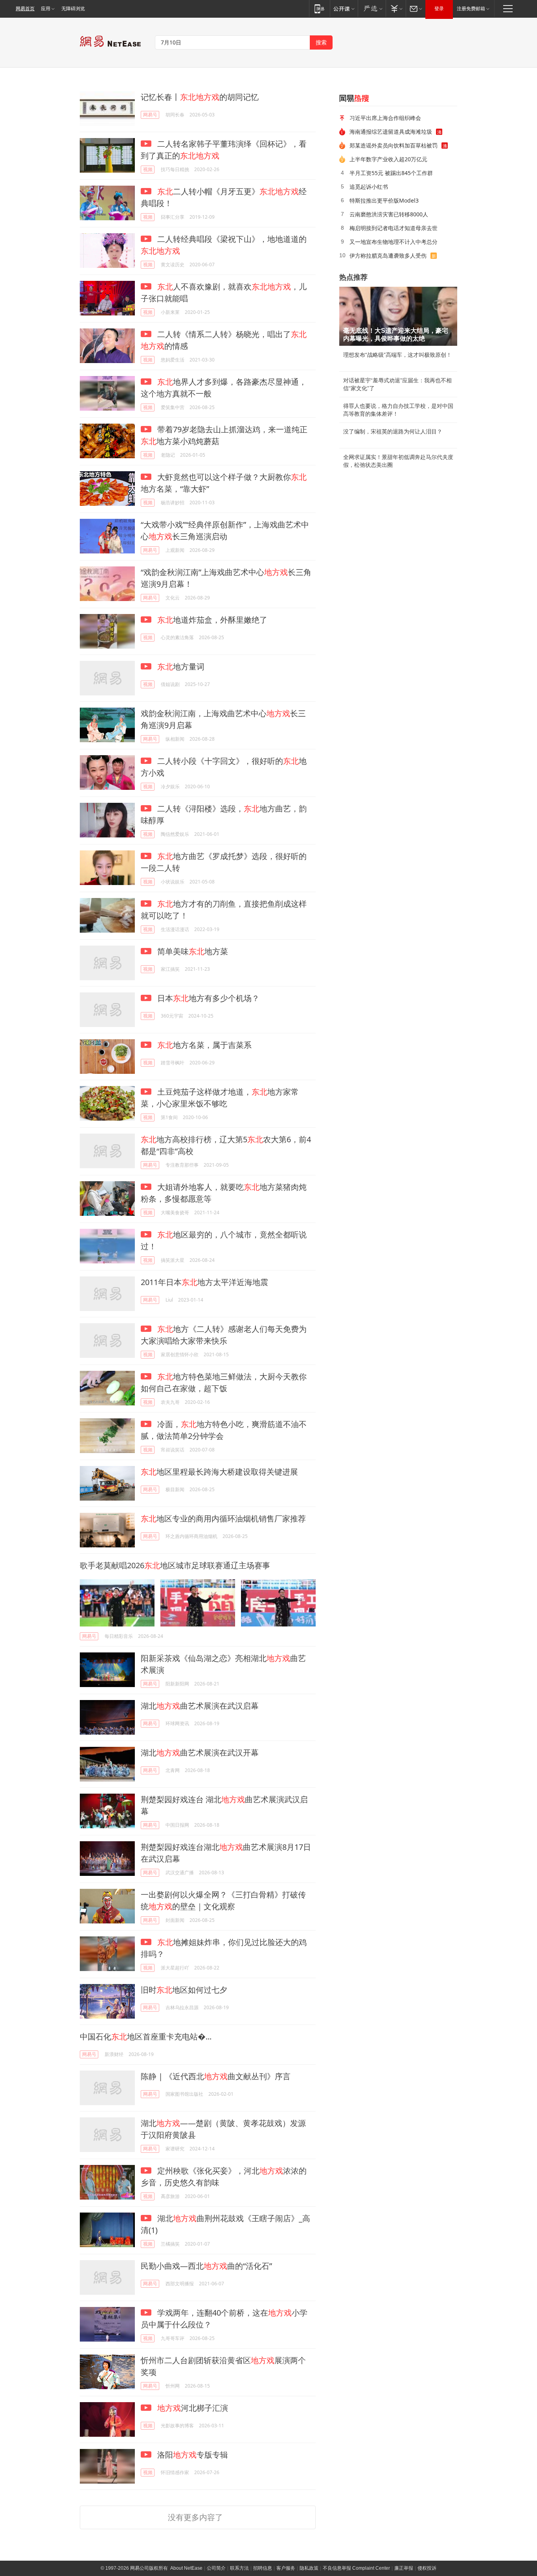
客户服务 (286, 2568)
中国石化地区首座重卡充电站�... (146, 2037)
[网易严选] (372, 8)
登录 (439, 9)
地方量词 (181, 667)
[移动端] (319, 8)
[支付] (396, 8)
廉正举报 (404, 2568)
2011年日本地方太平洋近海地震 (204, 1282)
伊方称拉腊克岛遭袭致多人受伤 (388, 255)
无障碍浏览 (73, 9)
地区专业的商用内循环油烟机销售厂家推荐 (223, 1518)
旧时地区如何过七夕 (184, 1990)
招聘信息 (263, 2568)
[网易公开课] (344, 8)
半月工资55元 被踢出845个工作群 (391, 173)
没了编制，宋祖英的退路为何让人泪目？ (393, 431)
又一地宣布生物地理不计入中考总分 (394, 242)
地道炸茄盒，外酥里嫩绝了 (212, 620)
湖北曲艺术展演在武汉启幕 (200, 1706)
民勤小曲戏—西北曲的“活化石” (206, 2266)
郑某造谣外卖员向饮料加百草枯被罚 (394, 145)
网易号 (150, 115)
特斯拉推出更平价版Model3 (384, 200)
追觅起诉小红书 (369, 187)
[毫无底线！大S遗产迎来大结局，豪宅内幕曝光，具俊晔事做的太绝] (398, 316)
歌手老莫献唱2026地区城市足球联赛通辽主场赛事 (175, 1565)
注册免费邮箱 (471, 9)
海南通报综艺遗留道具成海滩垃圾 (391, 132)
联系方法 (239, 2568)
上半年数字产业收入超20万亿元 (388, 159)
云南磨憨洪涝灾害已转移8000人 (389, 214)
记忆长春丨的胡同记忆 (200, 97)
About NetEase (186, 2568)
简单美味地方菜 (192, 951)
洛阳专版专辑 (192, 2455)
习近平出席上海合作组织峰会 (385, 118)
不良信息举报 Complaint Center (356, 2568)
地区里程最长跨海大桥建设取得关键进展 (219, 1472)
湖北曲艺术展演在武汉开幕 (200, 1753)
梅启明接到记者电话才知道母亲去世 (394, 228)
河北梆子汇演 (193, 2408)
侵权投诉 (427, 2568)
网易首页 (25, 9)
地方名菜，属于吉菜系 (204, 1045)
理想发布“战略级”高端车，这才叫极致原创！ (397, 355)
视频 (148, 169)
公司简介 (216, 2568)
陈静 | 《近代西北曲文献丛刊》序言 (216, 2076)
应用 (46, 9)
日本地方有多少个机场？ (207, 998)
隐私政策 (309, 2568)
